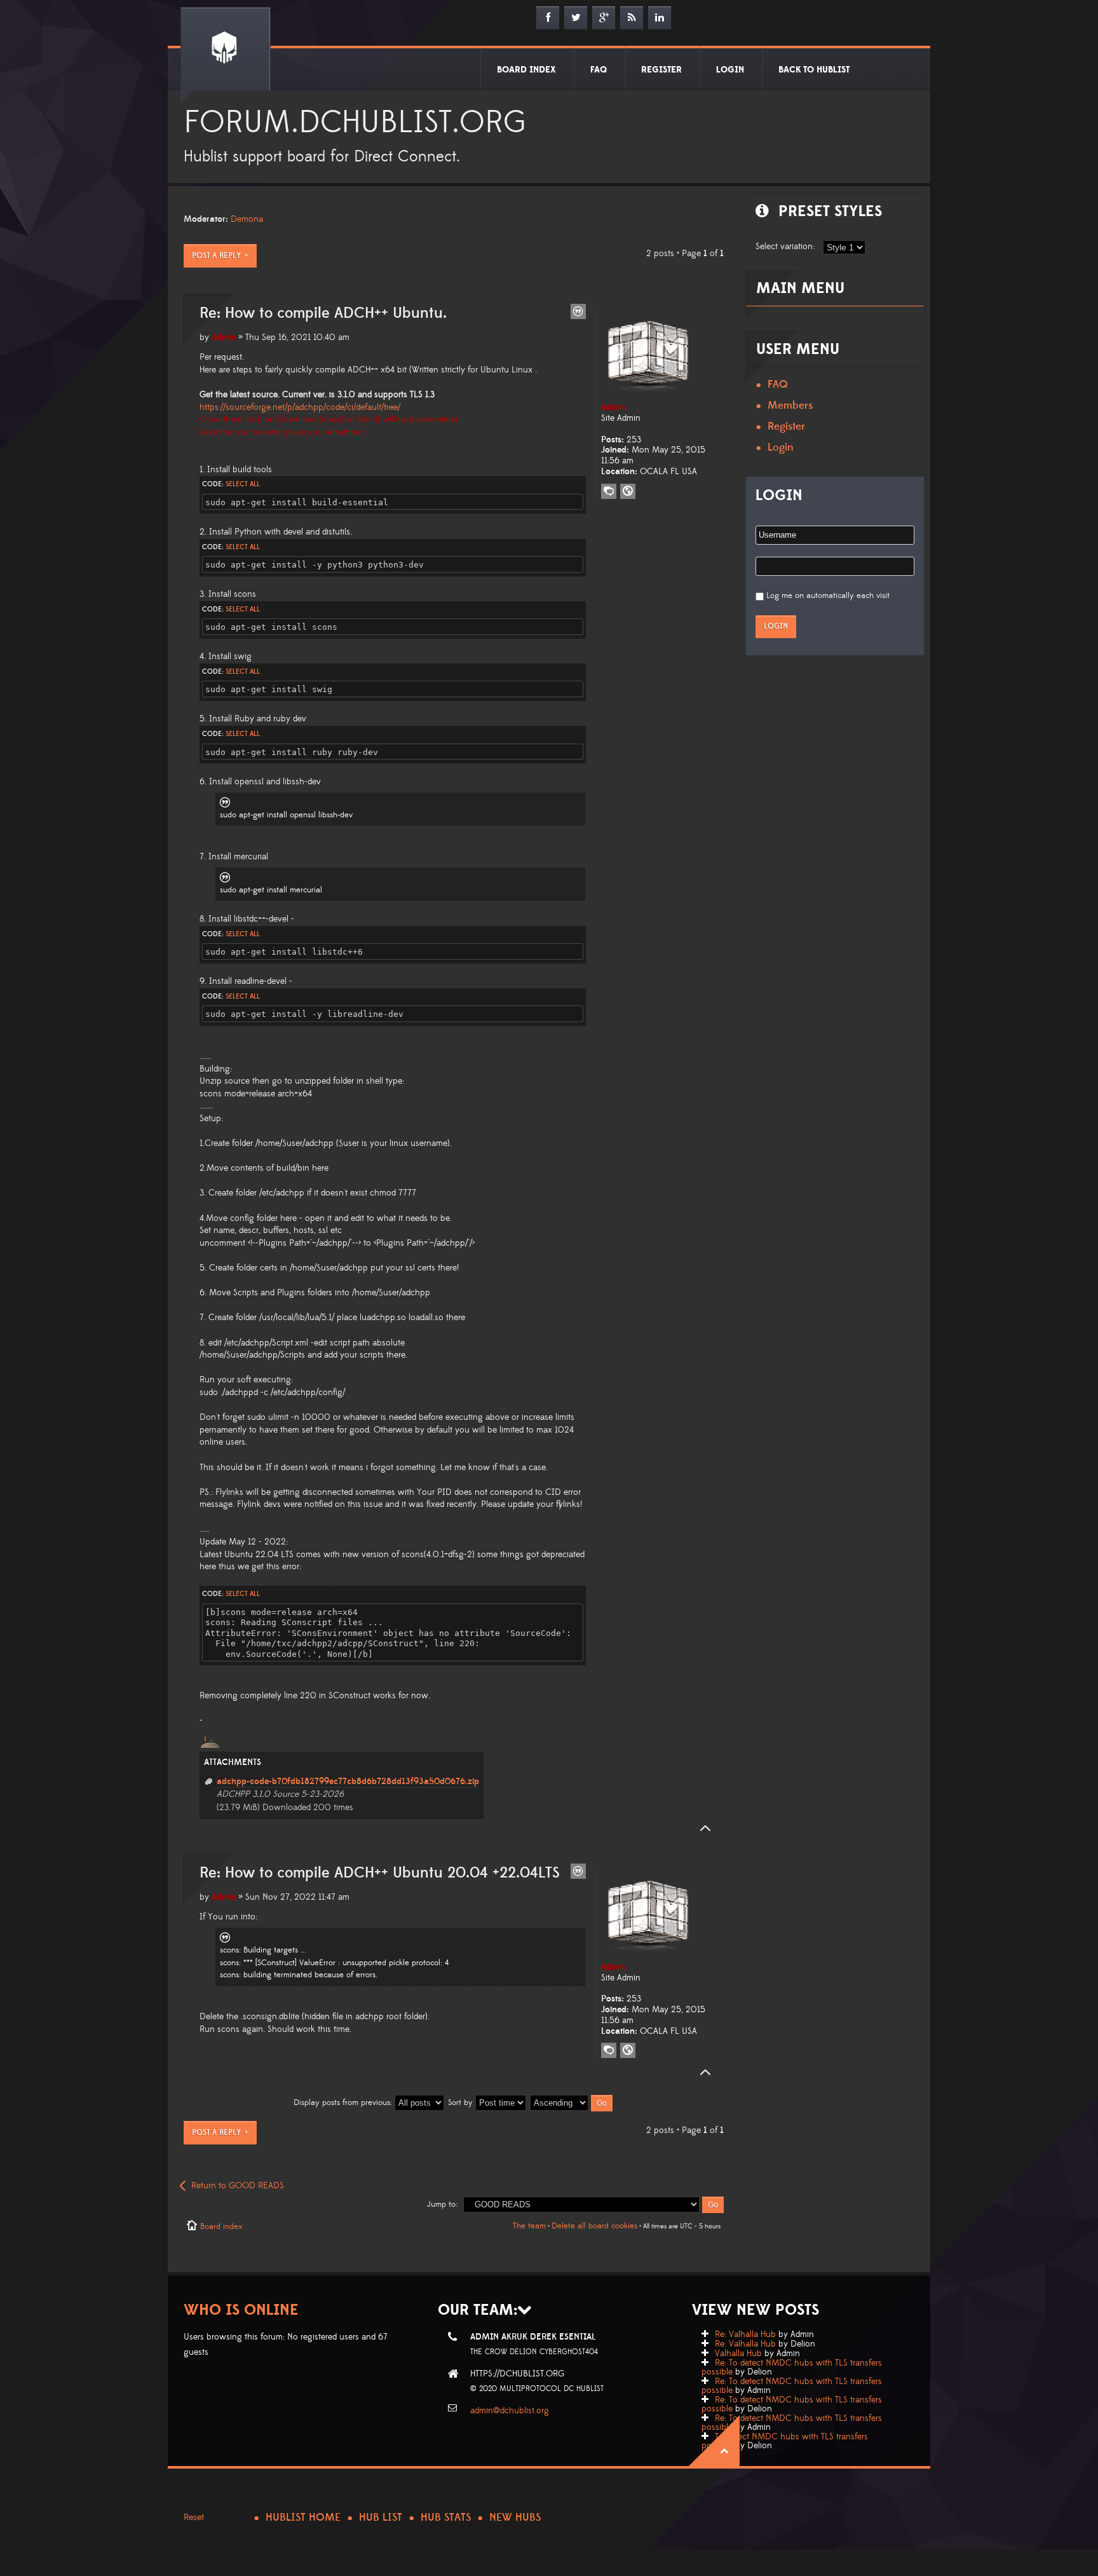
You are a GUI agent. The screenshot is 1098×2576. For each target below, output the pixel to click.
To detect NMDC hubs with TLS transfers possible (785, 2441)
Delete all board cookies (594, 2226)
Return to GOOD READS (238, 2186)
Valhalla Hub (738, 2354)
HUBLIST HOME (303, 2518)
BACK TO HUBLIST (814, 70)
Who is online (241, 2310)
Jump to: (442, 2204)
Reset (194, 2518)
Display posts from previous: (344, 2102)
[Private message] (609, 491)
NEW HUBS (515, 2518)
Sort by (462, 2102)
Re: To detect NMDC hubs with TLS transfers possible (792, 2368)
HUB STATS (446, 2518)
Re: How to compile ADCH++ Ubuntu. (323, 313)
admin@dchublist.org (510, 2411)
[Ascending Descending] (572, 2102)
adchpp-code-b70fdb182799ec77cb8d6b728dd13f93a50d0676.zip (348, 1782)
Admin (224, 337)
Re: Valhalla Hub (745, 2334)
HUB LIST (381, 2518)
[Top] (701, 1829)
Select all (243, 484)
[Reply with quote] (578, 311)
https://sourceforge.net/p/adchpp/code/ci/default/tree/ (300, 407)
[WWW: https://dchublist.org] (628, 491)
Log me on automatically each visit (828, 596)
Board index (221, 2226)
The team (529, 2226)
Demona (247, 219)
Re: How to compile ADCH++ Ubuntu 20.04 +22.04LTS (380, 1873)
